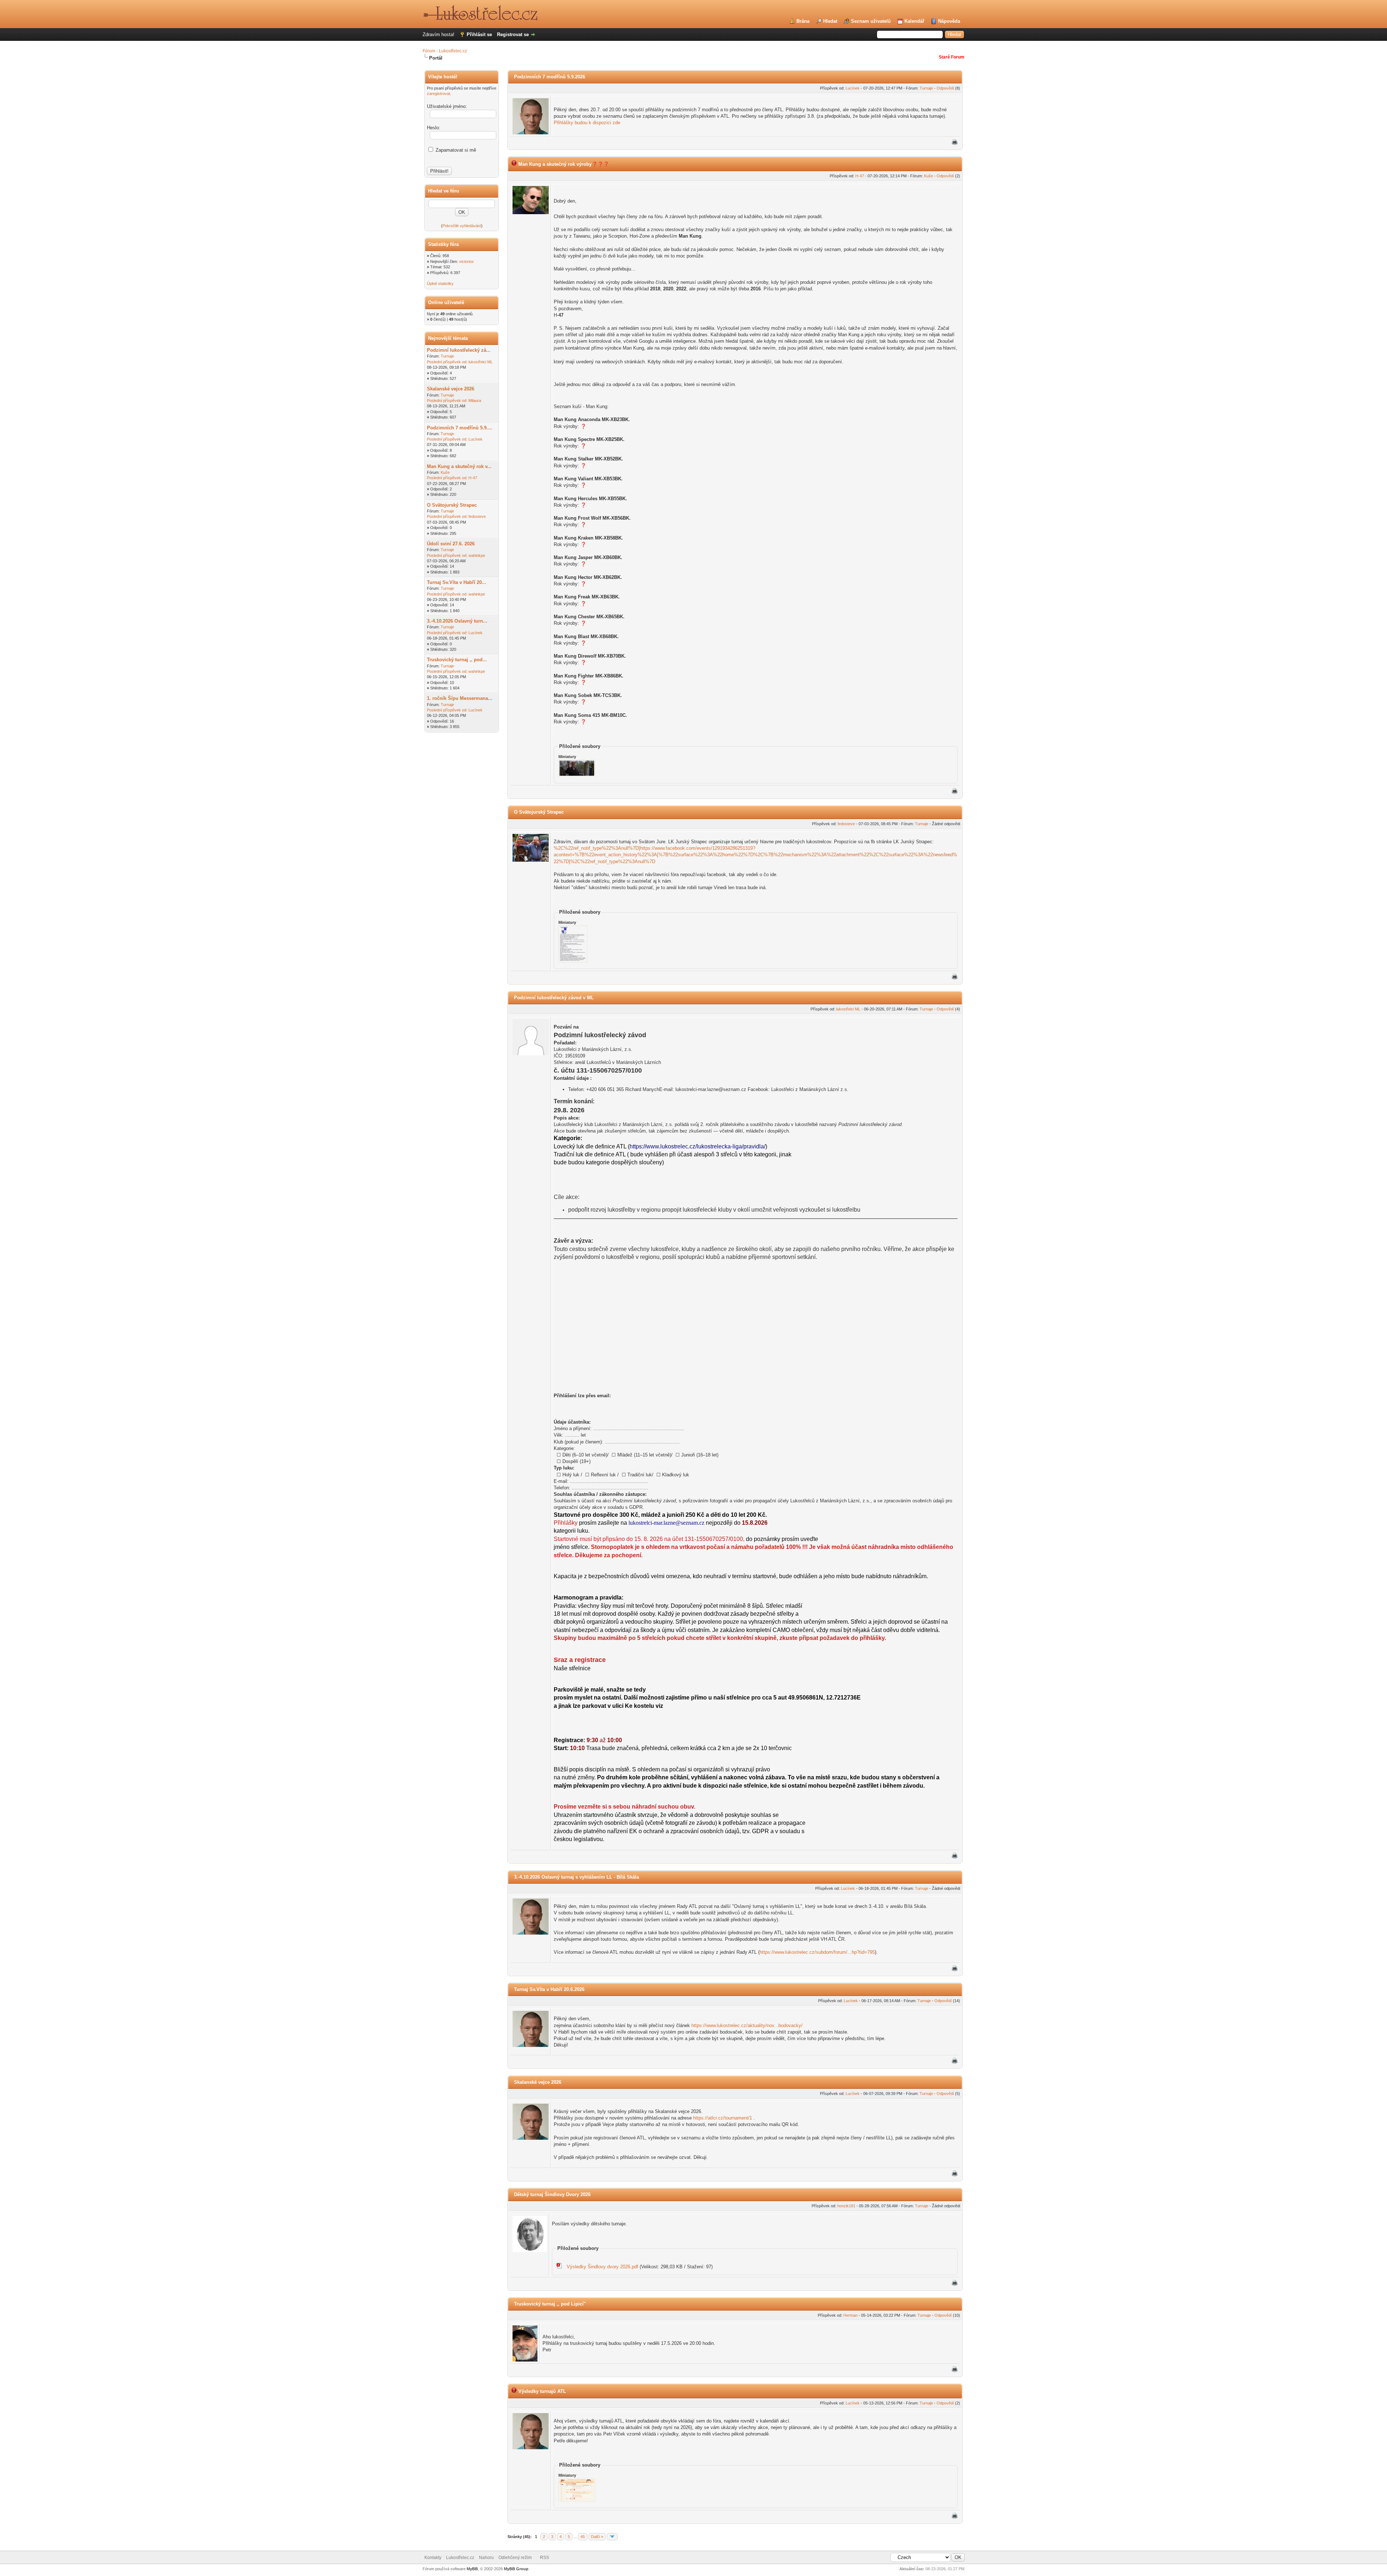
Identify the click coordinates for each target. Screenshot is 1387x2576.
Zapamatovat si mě (455, 150)
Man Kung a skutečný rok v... (459, 466)
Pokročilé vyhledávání (462, 226)
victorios (466, 261)
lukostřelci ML (481, 362)
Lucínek (476, 439)
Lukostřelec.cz (460, 2558)
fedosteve (477, 516)
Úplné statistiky (440, 283)
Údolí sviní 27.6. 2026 (451, 544)
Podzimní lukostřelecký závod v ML (554, 998)
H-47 (473, 478)
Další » (597, 2537)
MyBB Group (516, 2569)
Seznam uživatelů (871, 21)
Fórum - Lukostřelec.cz (445, 51)
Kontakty (433, 2558)
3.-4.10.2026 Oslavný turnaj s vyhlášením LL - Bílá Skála (576, 1877)
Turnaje (447, 356)
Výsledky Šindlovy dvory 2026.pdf (602, 2267)
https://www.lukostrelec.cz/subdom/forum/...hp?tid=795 (817, 1952)
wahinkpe (477, 555)
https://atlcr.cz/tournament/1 (723, 2118)
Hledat (830, 21)
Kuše (445, 472)
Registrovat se (513, 34)
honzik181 (846, 2206)
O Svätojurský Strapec (452, 505)
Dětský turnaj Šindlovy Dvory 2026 (552, 2194)
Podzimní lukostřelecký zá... (459, 350)
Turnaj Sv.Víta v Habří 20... (457, 582)
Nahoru (486, 2558)
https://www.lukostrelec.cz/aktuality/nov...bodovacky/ (747, 2025)
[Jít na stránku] (612, 2537)
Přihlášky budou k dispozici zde (587, 123)
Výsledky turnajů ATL (542, 2391)
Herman (850, 2315)
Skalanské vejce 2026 (451, 389)
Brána (803, 21)
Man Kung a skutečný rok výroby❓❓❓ (564, 164)
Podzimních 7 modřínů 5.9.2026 (550, 77)
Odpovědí (945, 88)
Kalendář (914, 21)
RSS (545, 2558)
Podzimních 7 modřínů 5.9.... (460, 428)
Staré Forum (952, 57)
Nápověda (949, 21)
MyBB (472, 2569)
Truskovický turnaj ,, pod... (457, 660)
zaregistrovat (438, 94)
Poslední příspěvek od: (447, 362)
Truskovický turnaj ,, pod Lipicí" (550, 2304)
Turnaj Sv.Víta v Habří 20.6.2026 (549, 1989)
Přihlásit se (479, 34)
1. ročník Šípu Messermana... (460, 698)
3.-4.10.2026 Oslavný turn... (457, 621)
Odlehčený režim (515, 2558)
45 (583, 2537)
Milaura (475, 401)
